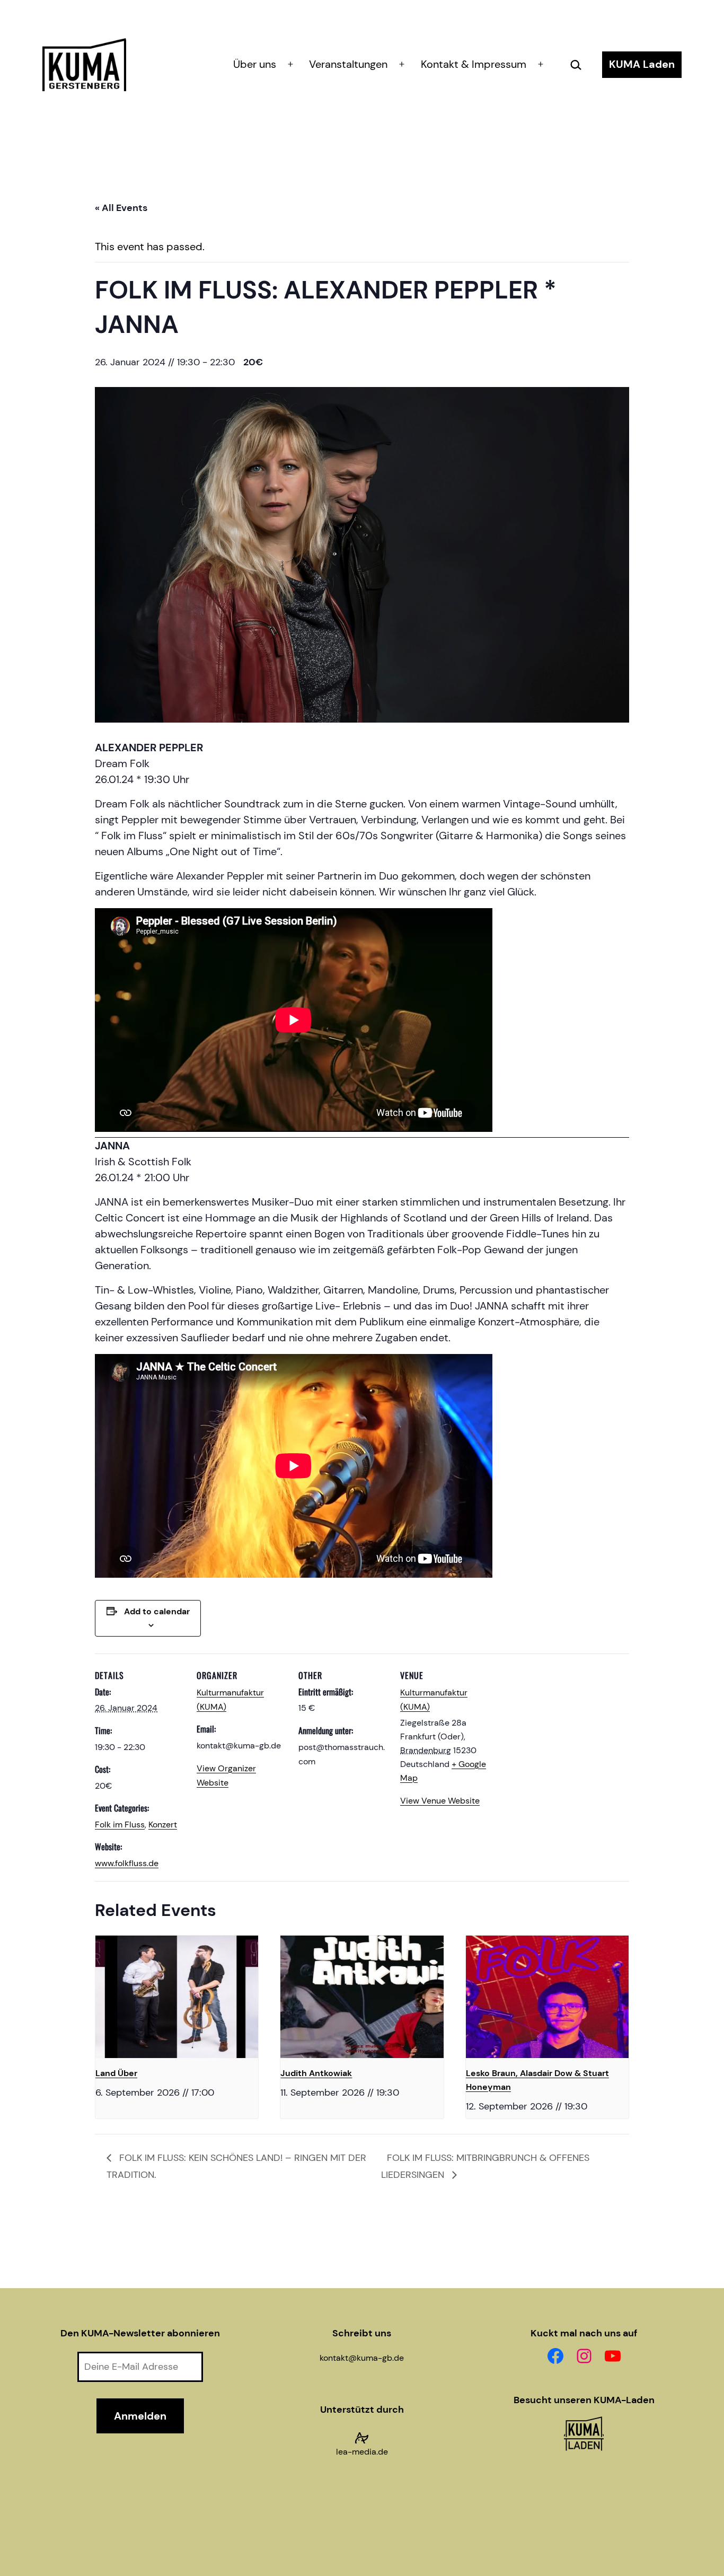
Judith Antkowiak (316, 2073)
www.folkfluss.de (127, 1863)
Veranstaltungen (348, 64)
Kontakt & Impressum (474, 64)
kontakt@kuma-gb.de (362, 2358)
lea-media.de (362, 2452)
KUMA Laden (642, 64)
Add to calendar (157, 1611)
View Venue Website (440, 1801)
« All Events (121, 208)
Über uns (255, 64)
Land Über (116, 2073)
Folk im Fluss (120, 1825)
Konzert (163, 1825)
